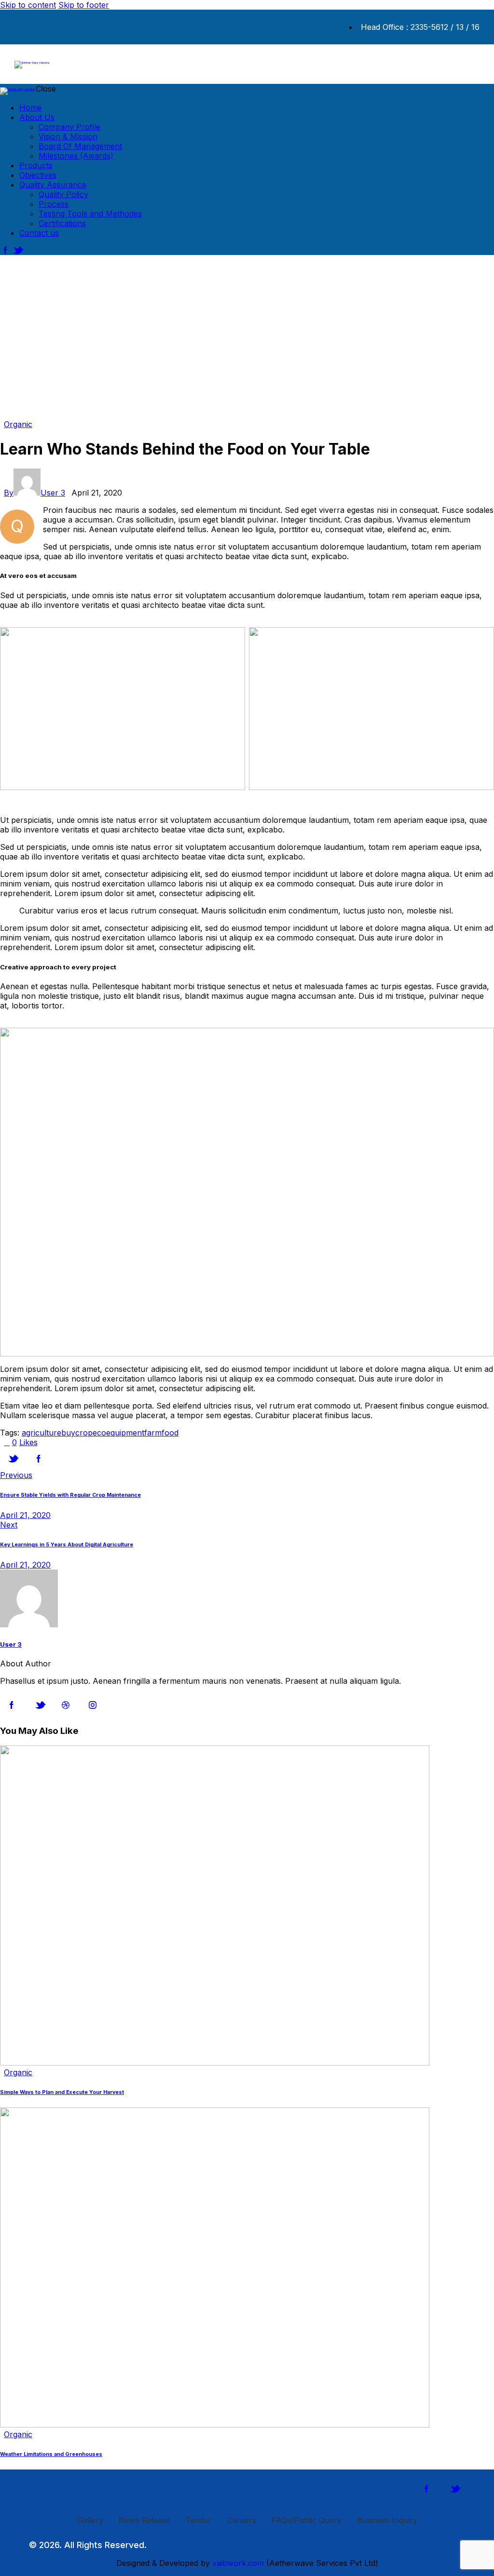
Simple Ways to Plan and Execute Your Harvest (62, 2092)
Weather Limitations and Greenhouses (51, 2454)
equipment (125, 1433)
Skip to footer (84, 5)
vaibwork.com (238, 2563)
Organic (18, 424)
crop (84, 1433)
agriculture (41, 1433)
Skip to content (28, 5)
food (170, 1433)
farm (153, 1433)
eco (99, 1433)
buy (68, 1433)
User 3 (11, 1644)
